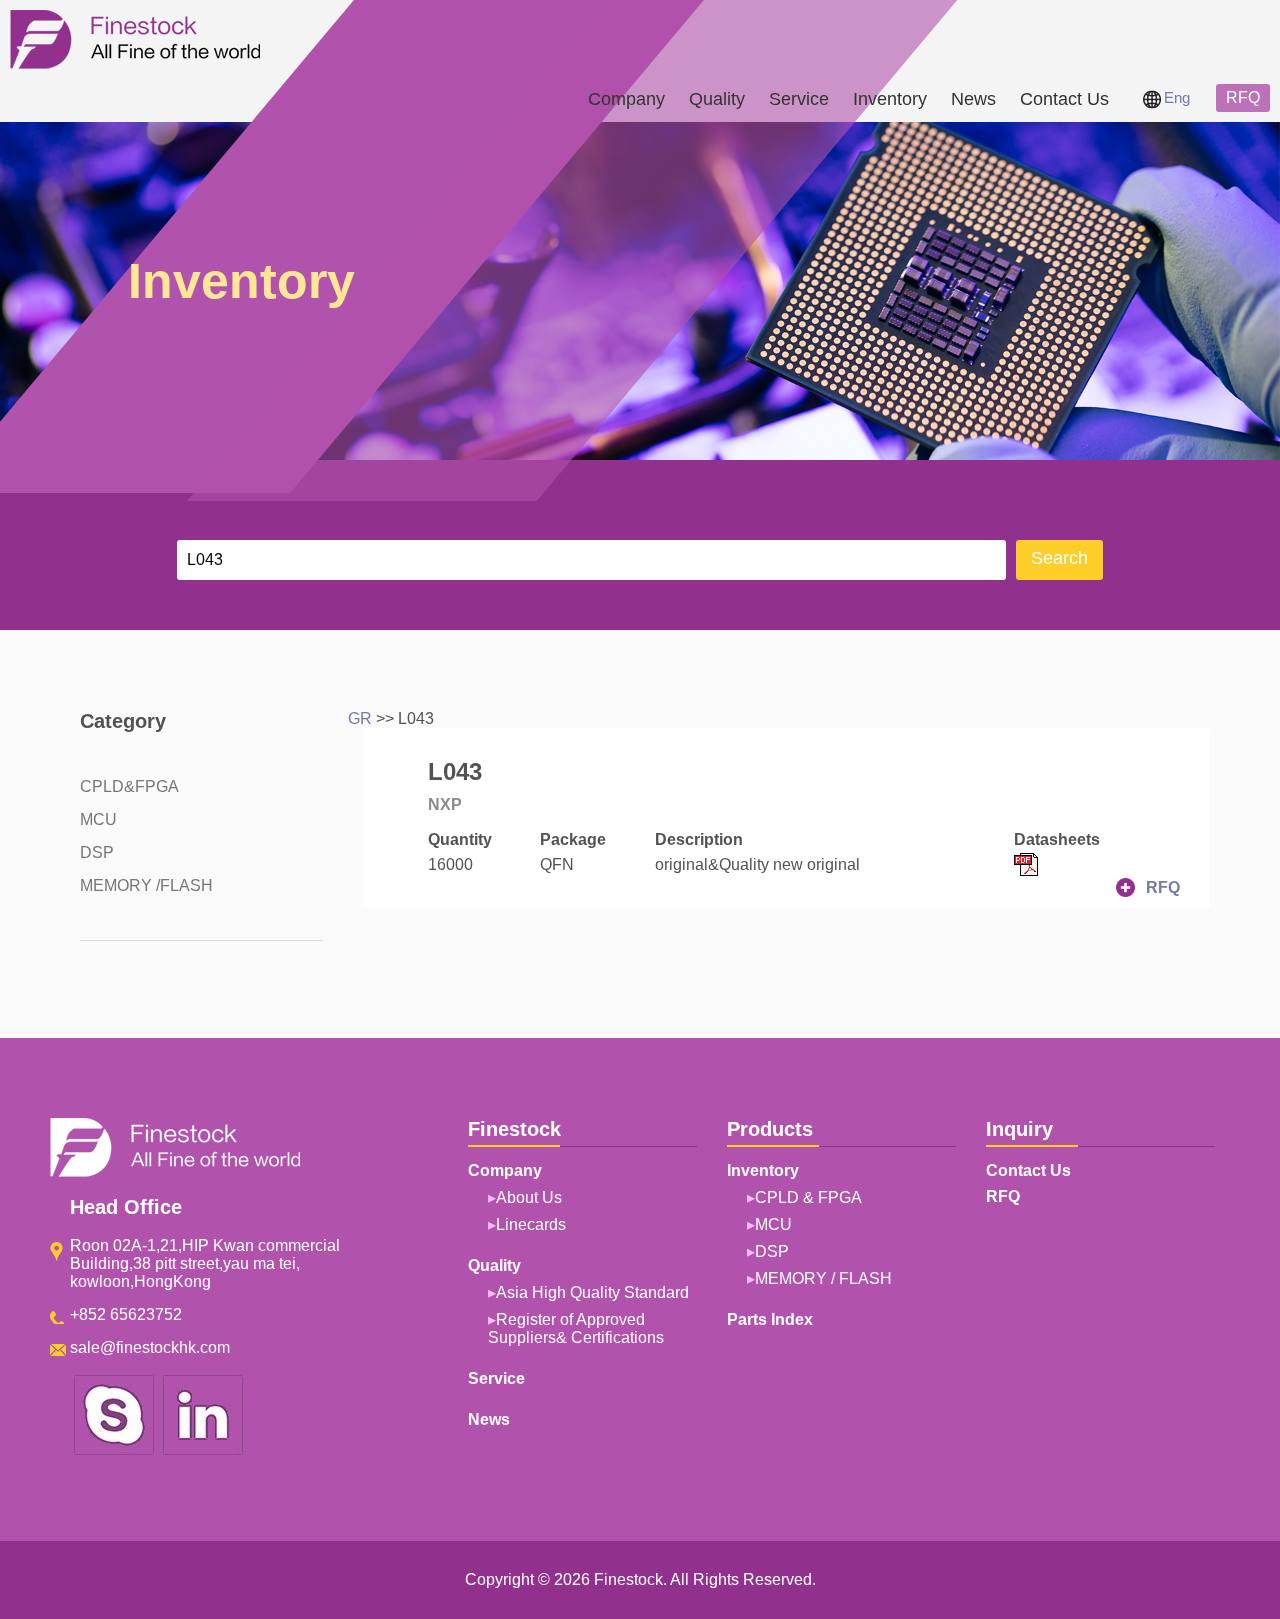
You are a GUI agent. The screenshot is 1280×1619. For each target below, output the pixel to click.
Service (799, 99)
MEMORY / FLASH (823, 1278)
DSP (97, 852)
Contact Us (1064, 99)
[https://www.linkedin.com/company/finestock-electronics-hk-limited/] (203, 1451)
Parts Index (770, 1319)
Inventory (890, 99)
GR (360, 718)
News (973, 99)
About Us (529, 1197)
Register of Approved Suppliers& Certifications (576, 1328)
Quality (717, 99)
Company (626, 99)
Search (1059, 558)
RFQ (1243, 97)
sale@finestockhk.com (150, 1347)
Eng (1177, 97)
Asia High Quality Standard (592, 1292)
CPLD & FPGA (808, 1197)
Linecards (531, 1224)
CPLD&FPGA (129, 786)
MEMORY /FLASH (146, 885)
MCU (98, 819)
